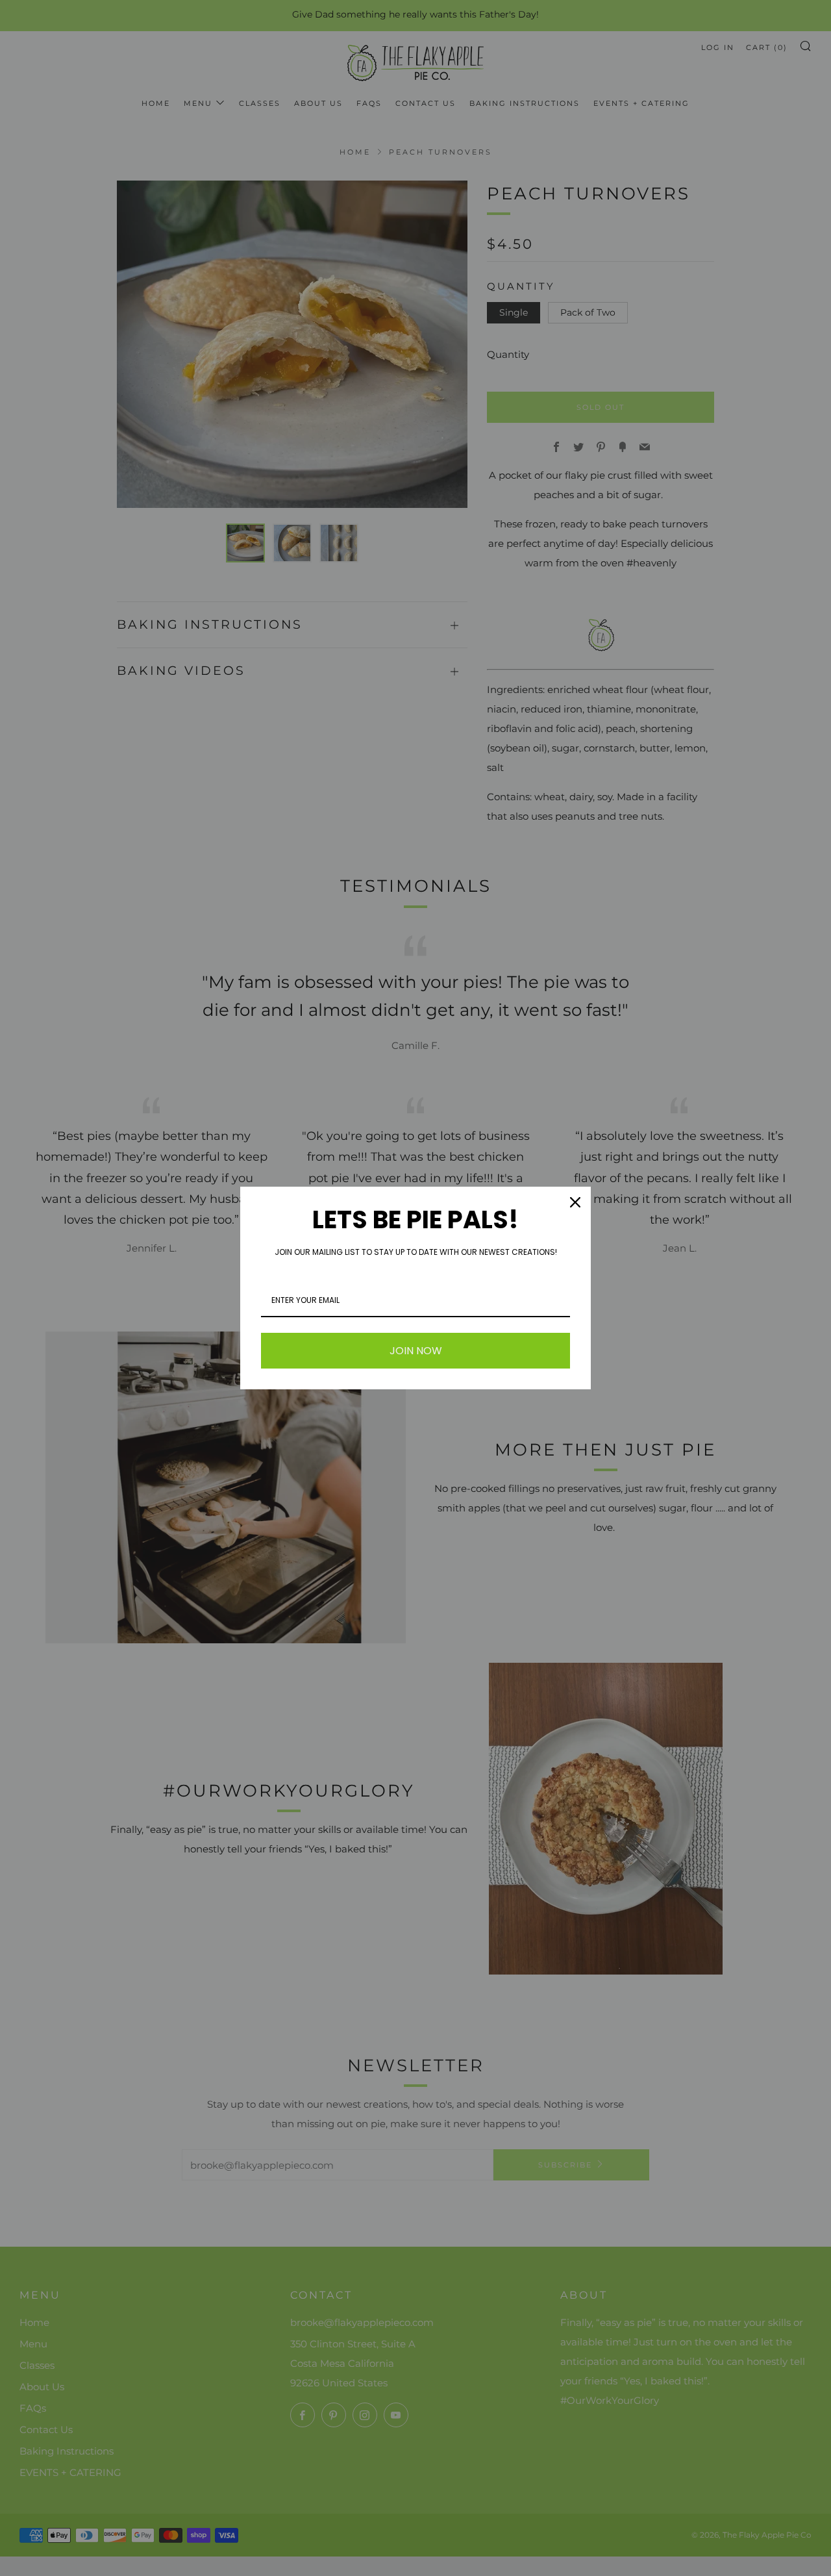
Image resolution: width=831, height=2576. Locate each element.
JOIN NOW (416, 1351)
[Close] (575, 1202)
